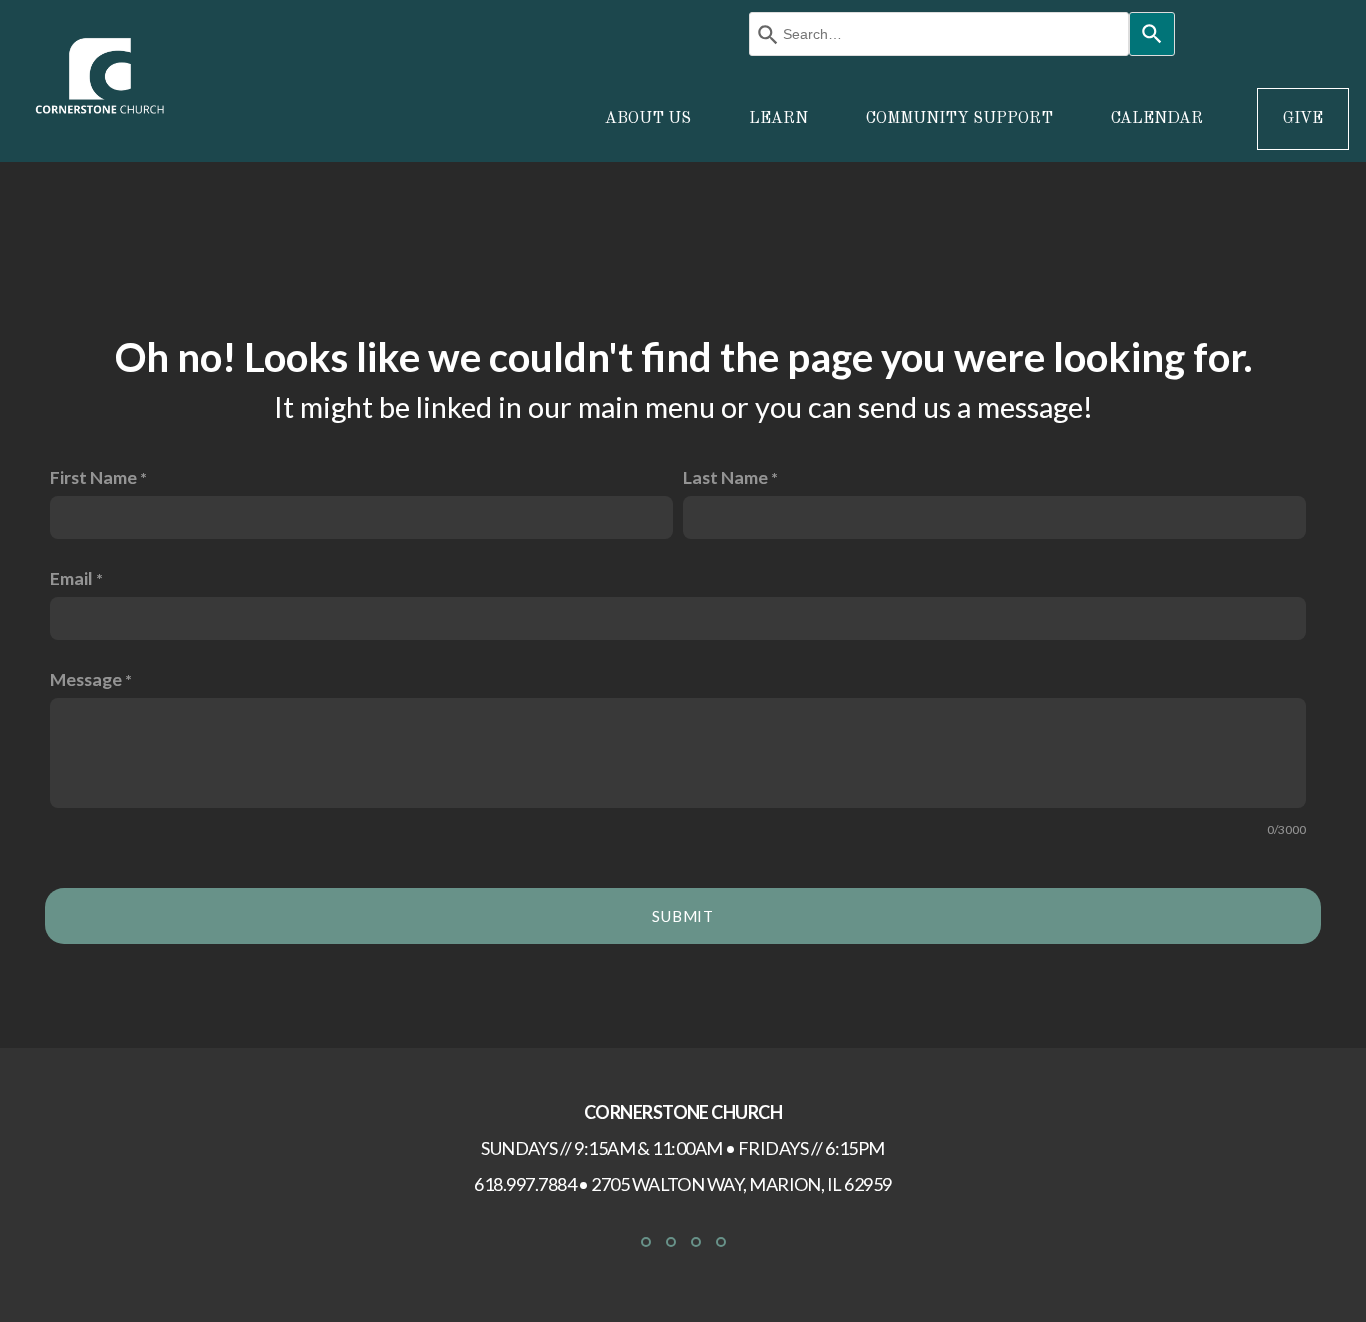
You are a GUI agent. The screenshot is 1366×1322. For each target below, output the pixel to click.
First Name (93, 477)
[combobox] (939, 34)
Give (1303, 119)
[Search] (1152, 34)
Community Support (961, 119)
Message (86, 679)
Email (71, 578)
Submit (683, 916)
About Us (650, 119)
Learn (780, 119)
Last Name (725, 477)
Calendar (1157, 119)
